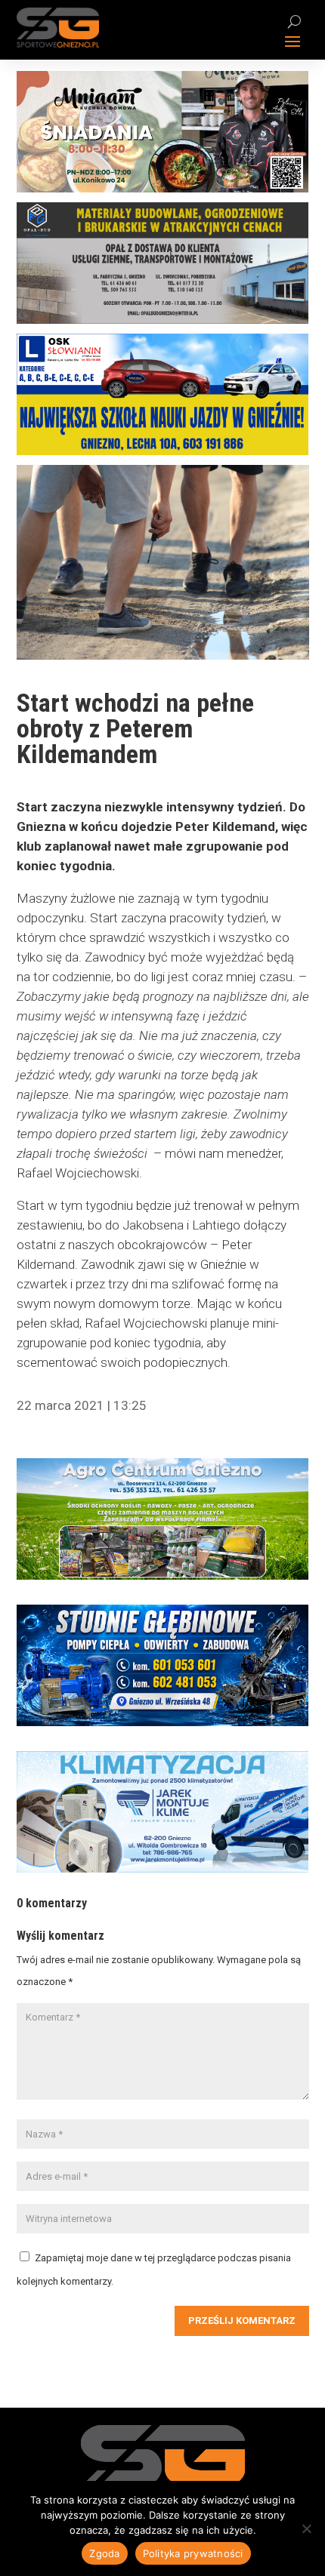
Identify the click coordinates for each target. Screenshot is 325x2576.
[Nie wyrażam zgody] (306, 2528)
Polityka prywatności (193, 2553)
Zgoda (104, 2553)
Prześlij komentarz (242, 2321)
